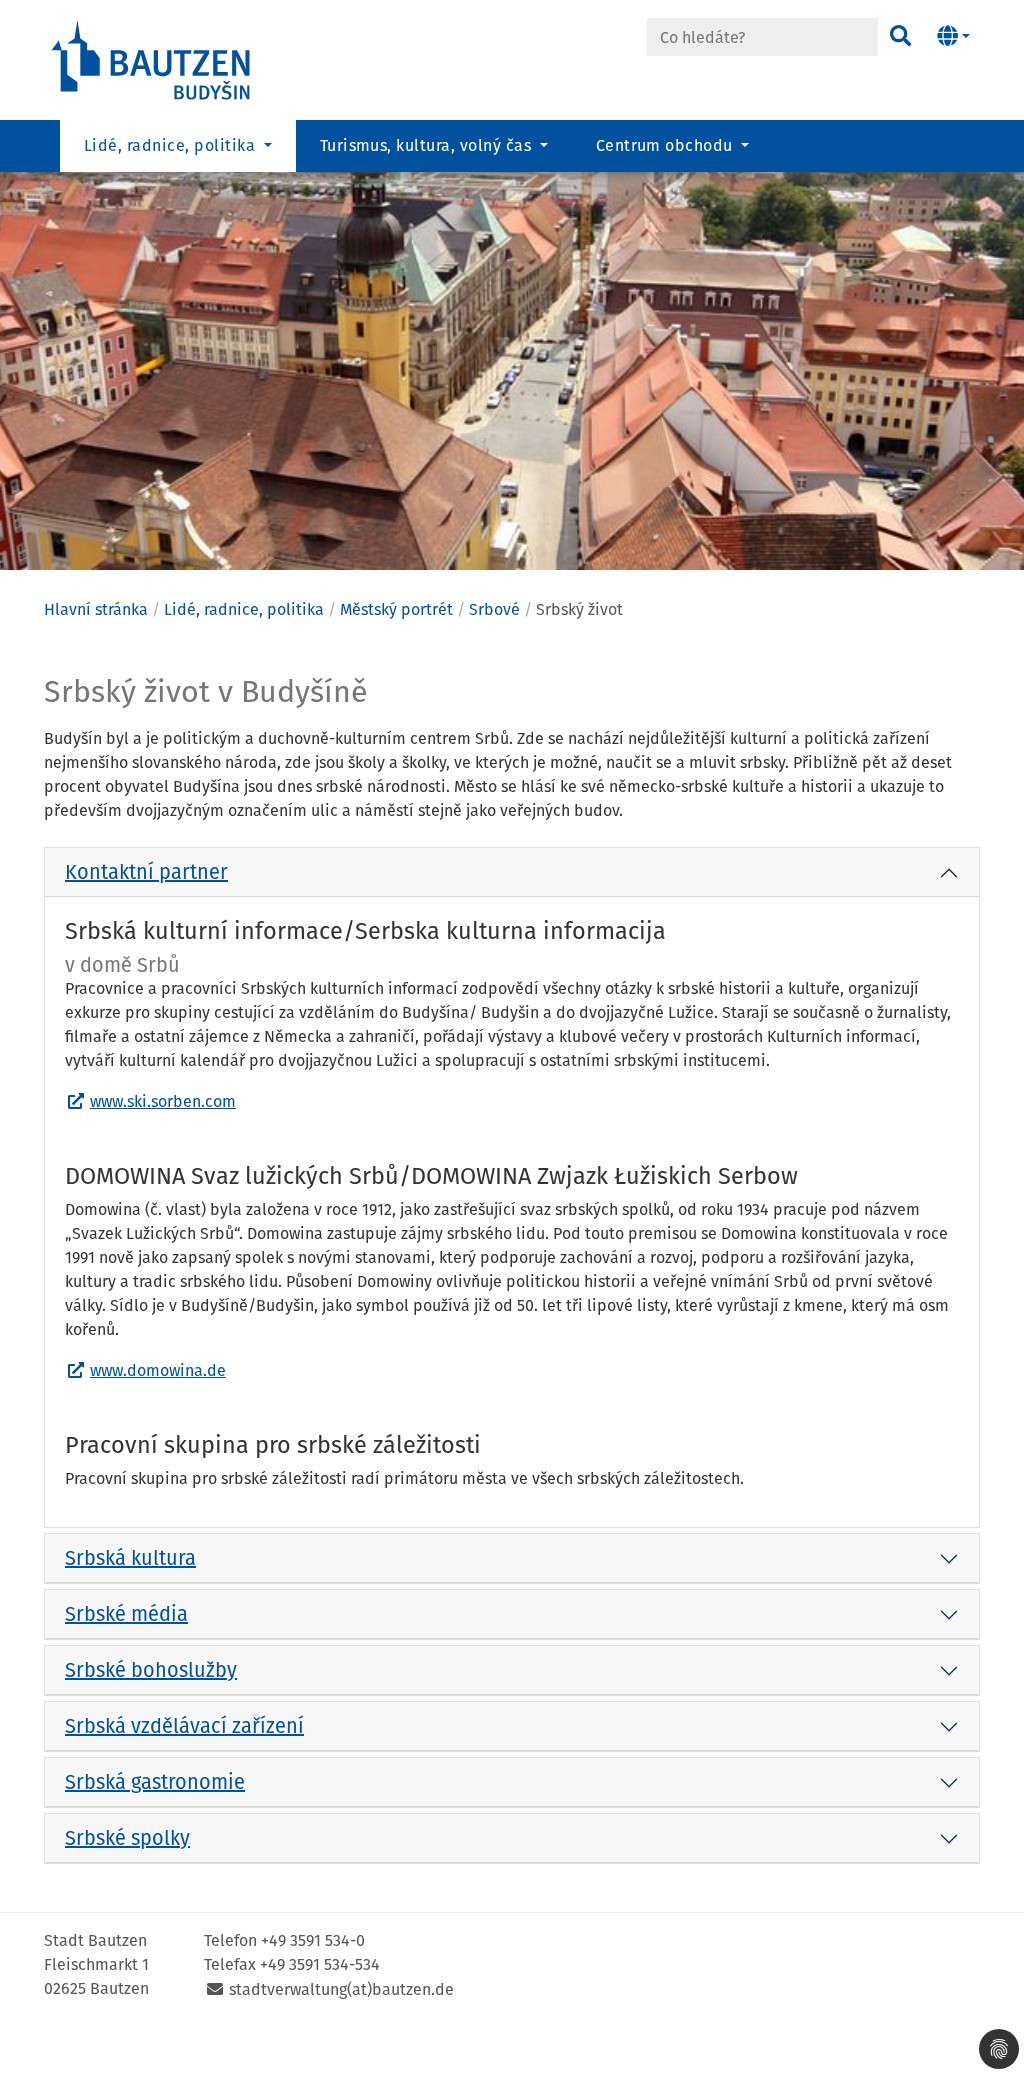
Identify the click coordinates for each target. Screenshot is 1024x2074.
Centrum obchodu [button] (667, 145)
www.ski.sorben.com (163, 1101)
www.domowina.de (158, 1370)
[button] (953, 37)
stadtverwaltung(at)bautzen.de (341, 1989)
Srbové (494, 609)
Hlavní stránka (96, 609)
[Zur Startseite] (152, 58)
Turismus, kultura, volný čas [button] (428, 145)
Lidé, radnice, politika (244, 609)
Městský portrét (396, 609)
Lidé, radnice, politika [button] (172, 145)
